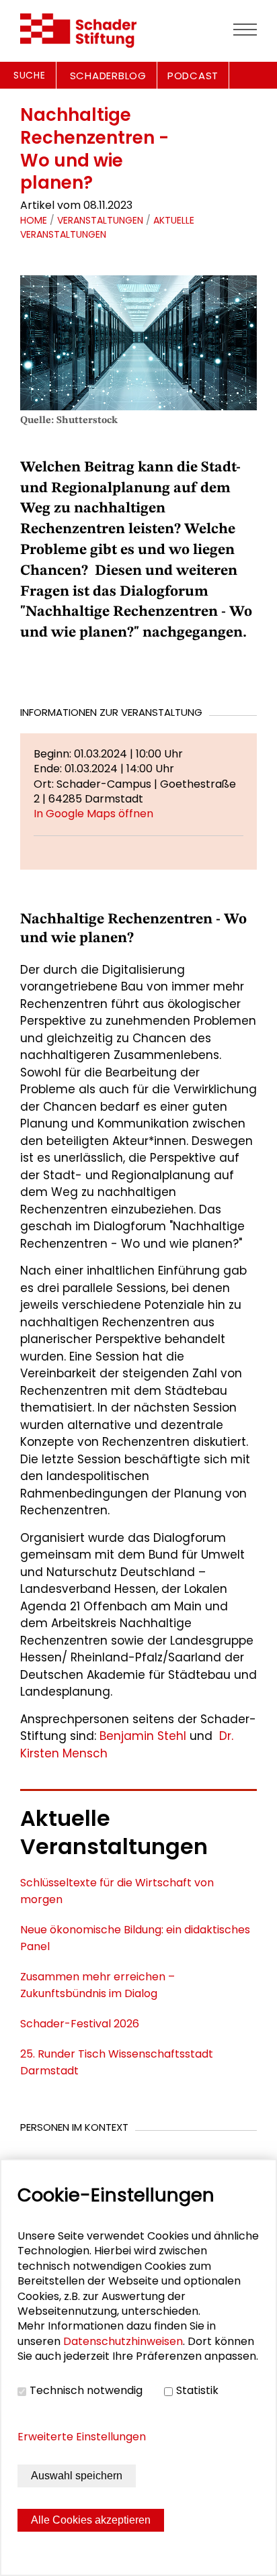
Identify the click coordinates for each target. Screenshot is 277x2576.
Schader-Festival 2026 (80, 2024)
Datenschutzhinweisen (123, 2341)
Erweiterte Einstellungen (82, 2437)
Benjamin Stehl (143, 1736)
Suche (30, 75)
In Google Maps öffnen (93, 814)
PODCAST (193, 76)
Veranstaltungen (100, 220)
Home (34, 220)
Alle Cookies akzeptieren (91, 2520)
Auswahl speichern (77, 2476)
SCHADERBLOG (108, 76)
